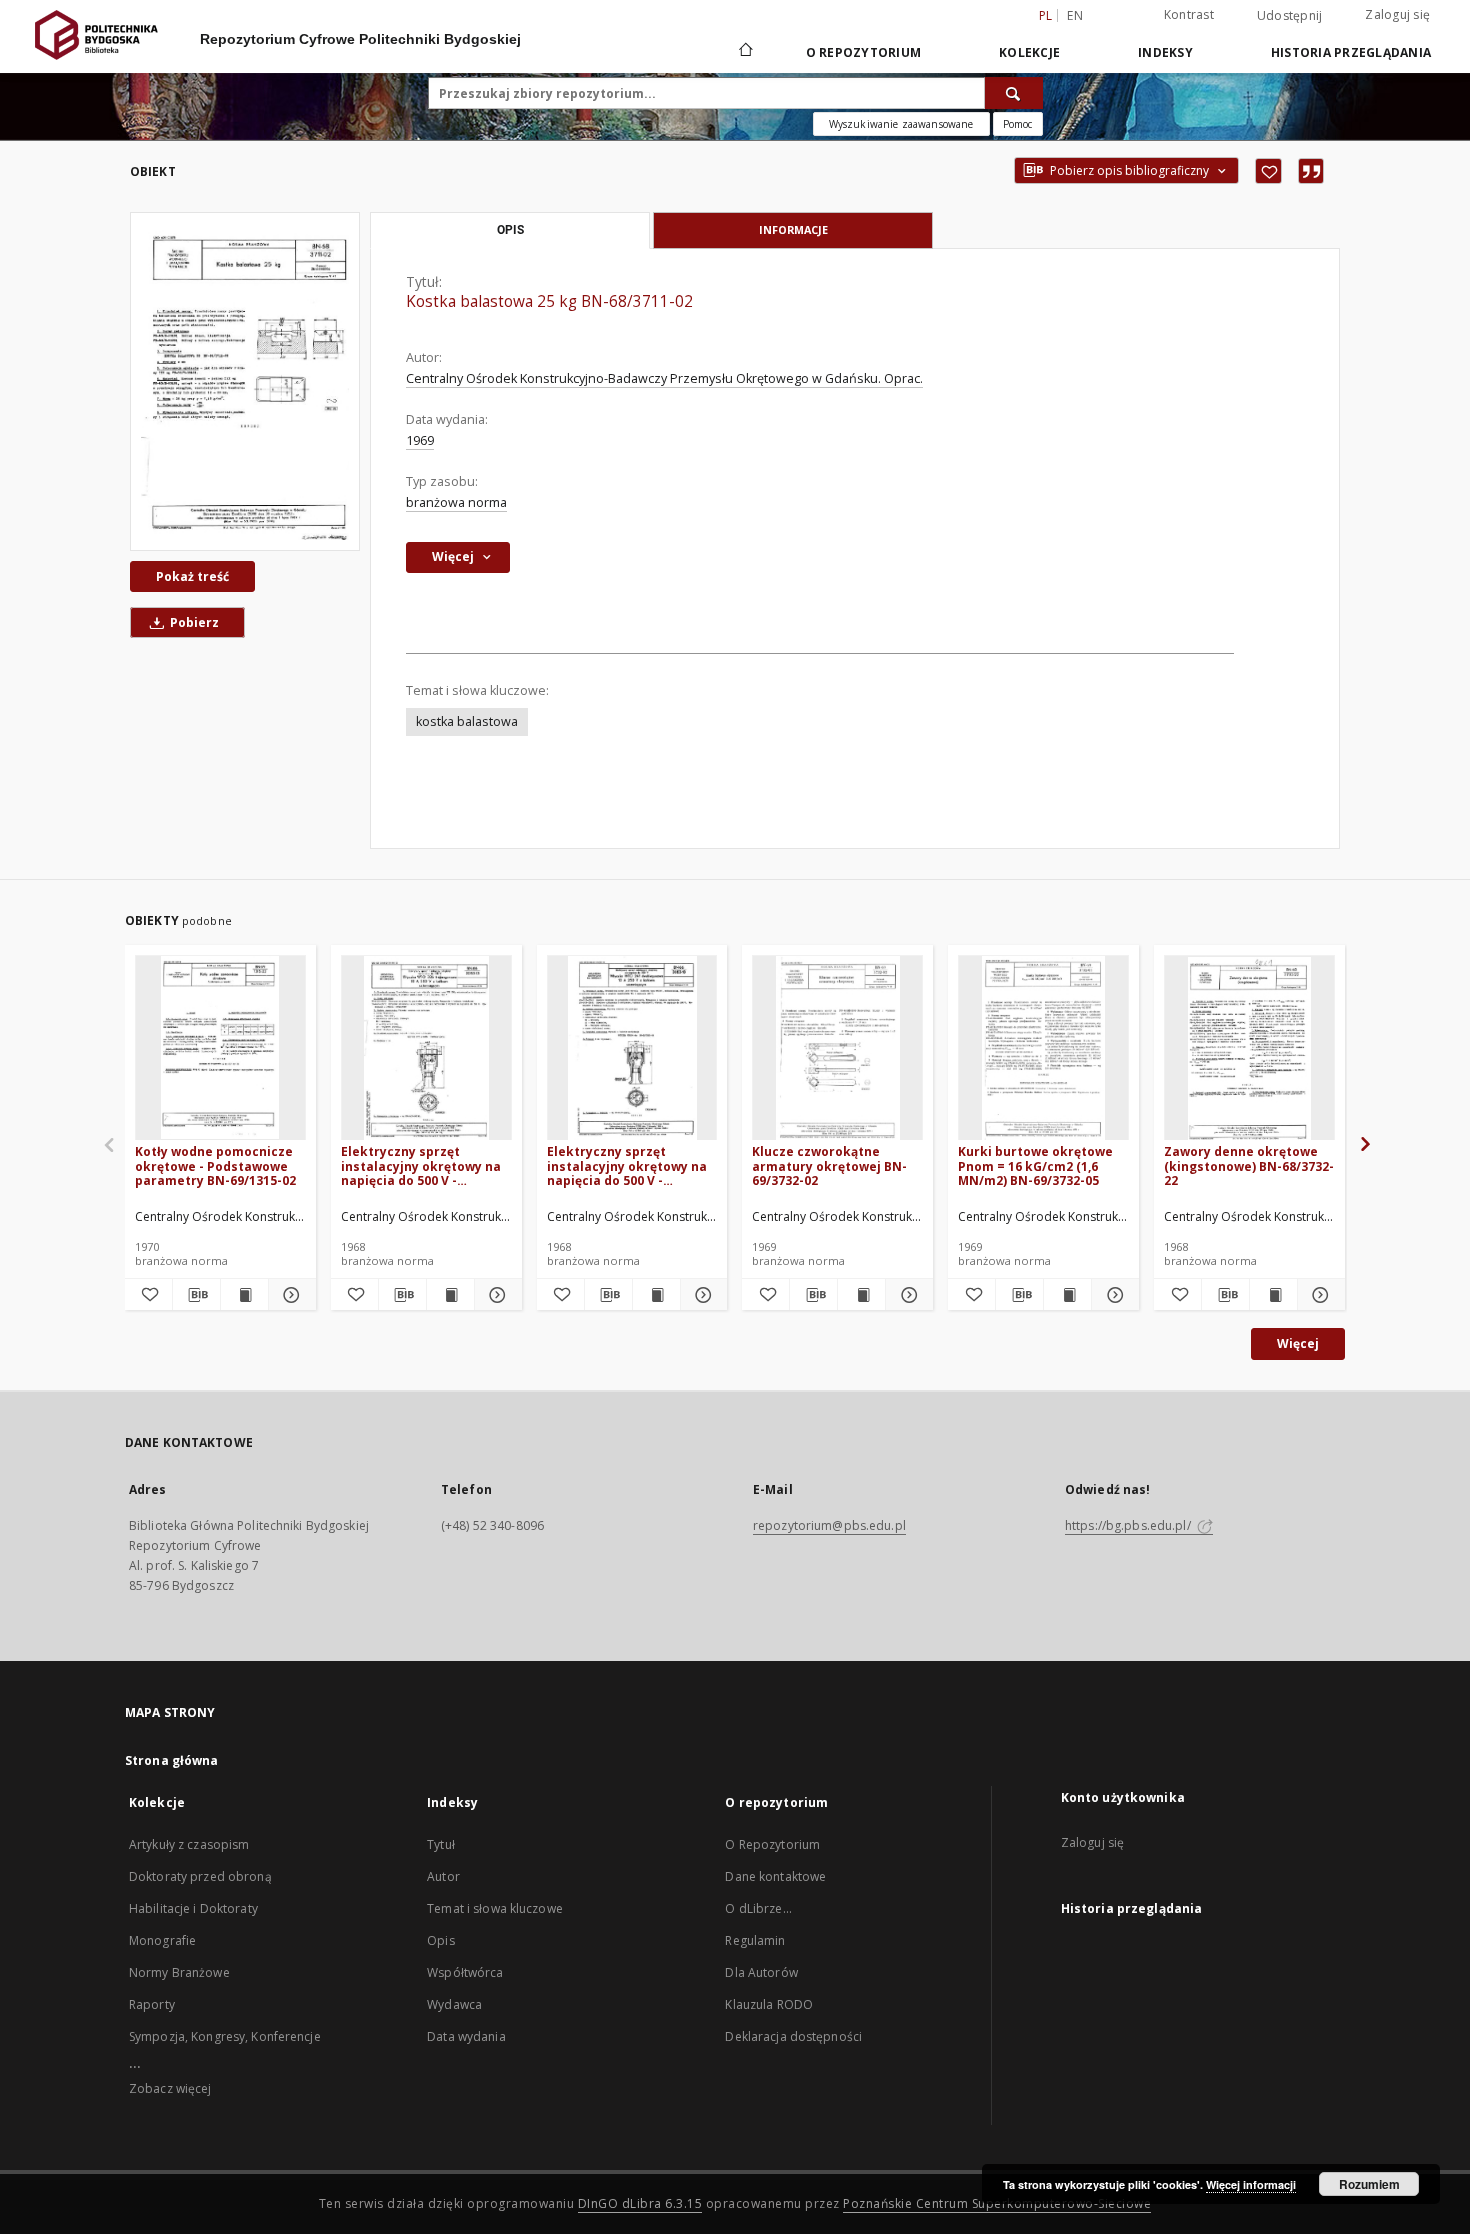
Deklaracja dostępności (793, 2036)
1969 (420, 440)
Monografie (162, 1940)
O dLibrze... (758, 1908)
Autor (443, 1876)
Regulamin (755, 1940)
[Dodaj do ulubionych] (1268, 171)
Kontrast (1189, 14)
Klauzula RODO (769, 2004)
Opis (440, 1940)
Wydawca (454, 2004)
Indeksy (1165, 52)
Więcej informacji (1251, 2184)
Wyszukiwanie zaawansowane (901, 124)
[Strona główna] (744, 52)
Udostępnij (1290, 16)
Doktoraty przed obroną (200, 1876)
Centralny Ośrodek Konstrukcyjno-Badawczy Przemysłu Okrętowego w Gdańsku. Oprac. (664, 378)
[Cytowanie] (1311, 171)
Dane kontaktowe (775, 1876)
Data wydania (466, 2036)
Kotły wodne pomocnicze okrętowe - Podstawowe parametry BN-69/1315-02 (215, 1165)
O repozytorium (864, 52)
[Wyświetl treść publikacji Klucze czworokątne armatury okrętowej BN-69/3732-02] (861, 1295)
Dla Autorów (761, 1972)
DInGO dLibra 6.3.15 (640, 2203)
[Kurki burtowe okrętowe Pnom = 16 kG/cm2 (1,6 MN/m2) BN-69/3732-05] (1043, 1048)
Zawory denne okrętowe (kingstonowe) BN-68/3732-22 (1249, 1165)
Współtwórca (465, 1972)
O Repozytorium (772, 1844)
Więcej (1298, 1343)
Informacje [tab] (793, 229)
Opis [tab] (510, 230)
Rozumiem (1369, 2184)
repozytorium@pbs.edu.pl (829, 1525)
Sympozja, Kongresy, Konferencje (225, 2036)
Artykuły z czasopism (189, 1844)
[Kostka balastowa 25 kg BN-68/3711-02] (245, 381)
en (1075, 15)
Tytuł (441, 1844)
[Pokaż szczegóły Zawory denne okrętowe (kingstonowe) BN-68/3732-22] (1318, 1295)
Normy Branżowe (179, 1972)
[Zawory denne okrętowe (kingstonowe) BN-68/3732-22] (1249, 1048)
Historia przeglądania (1351, 52)
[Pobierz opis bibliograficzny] (196, 1295)
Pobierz (193, 622)
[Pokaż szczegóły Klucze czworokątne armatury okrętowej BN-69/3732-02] (906, 1295)
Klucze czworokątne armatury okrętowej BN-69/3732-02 (829, 1165)
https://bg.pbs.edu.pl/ (1129, 1525)
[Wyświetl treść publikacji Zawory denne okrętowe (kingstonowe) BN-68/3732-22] (1273, 1295)
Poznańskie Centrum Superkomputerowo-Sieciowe (997, 2203)
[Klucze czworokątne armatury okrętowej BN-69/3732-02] (837, 1048)
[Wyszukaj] (1014, 93)
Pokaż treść (192, 576)
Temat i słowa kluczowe (495, 1908)
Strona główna (172, 1760)
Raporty (152, 2004)
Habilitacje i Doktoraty (193, 1908)
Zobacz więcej (170, 2088)
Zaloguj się (1397, 14)
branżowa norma (456, 502)
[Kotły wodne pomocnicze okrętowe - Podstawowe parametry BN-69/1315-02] (220, 1048)
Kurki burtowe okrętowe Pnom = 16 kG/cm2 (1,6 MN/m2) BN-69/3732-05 (1035, 1165)
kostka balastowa (467, 721)
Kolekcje (1029, 52)
